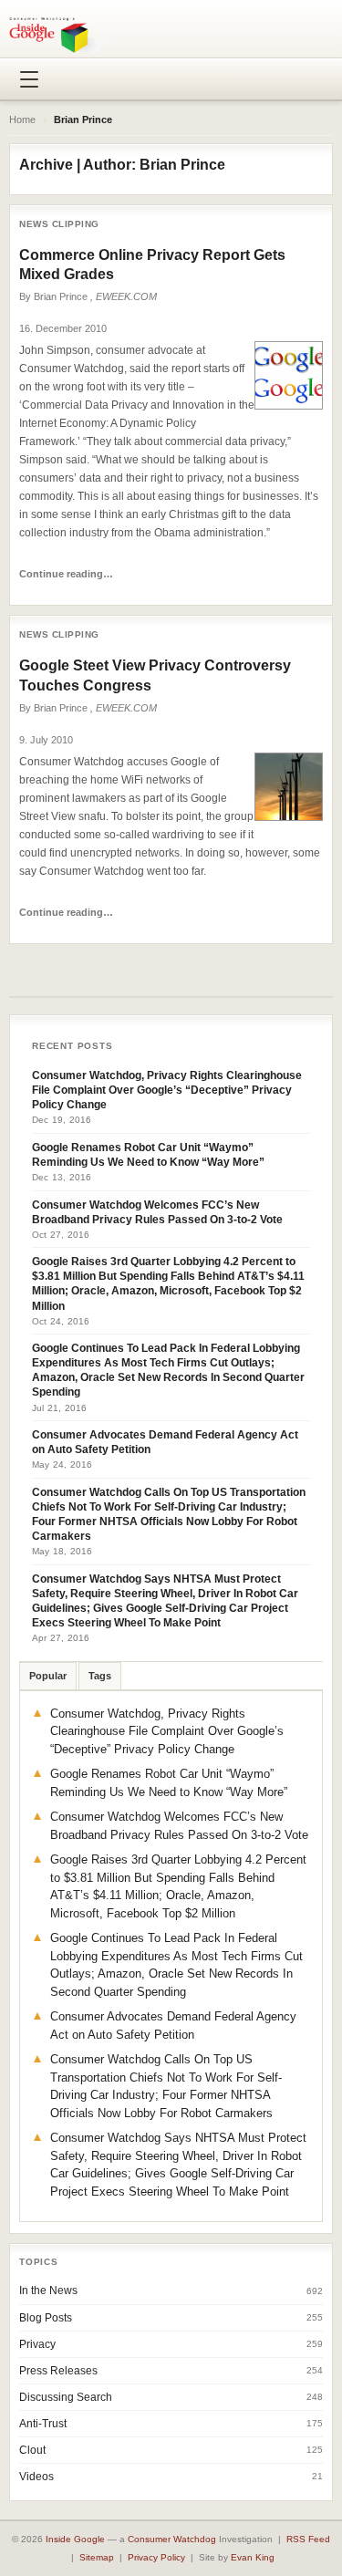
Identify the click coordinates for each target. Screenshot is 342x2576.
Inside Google (75, 2539)
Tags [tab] (100, 1676)
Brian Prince (61, 296)
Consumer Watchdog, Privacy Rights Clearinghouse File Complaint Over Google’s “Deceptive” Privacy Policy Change (167, 1090)
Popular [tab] (48, 1676)
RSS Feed (308, 2539)
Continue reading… (66, 574)
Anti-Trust (43, 2424)
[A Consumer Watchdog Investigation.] (58, 35)
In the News (48, 2290)
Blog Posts (46, 2318)
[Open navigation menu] (29, 79)
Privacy (37, 2344)
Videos (36, 2477)
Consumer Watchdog (172, 2539)
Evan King (253, 2557)
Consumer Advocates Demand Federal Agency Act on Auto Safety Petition (165, 1442)
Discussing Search (66, 2397)
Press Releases (58, 2371)
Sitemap (97, 2557)
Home (22, 119)
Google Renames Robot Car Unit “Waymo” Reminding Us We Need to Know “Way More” (148, 1155)
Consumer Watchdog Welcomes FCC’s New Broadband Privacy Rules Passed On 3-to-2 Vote (157, 1212)
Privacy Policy (156, 2557)
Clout (32, 2450)
